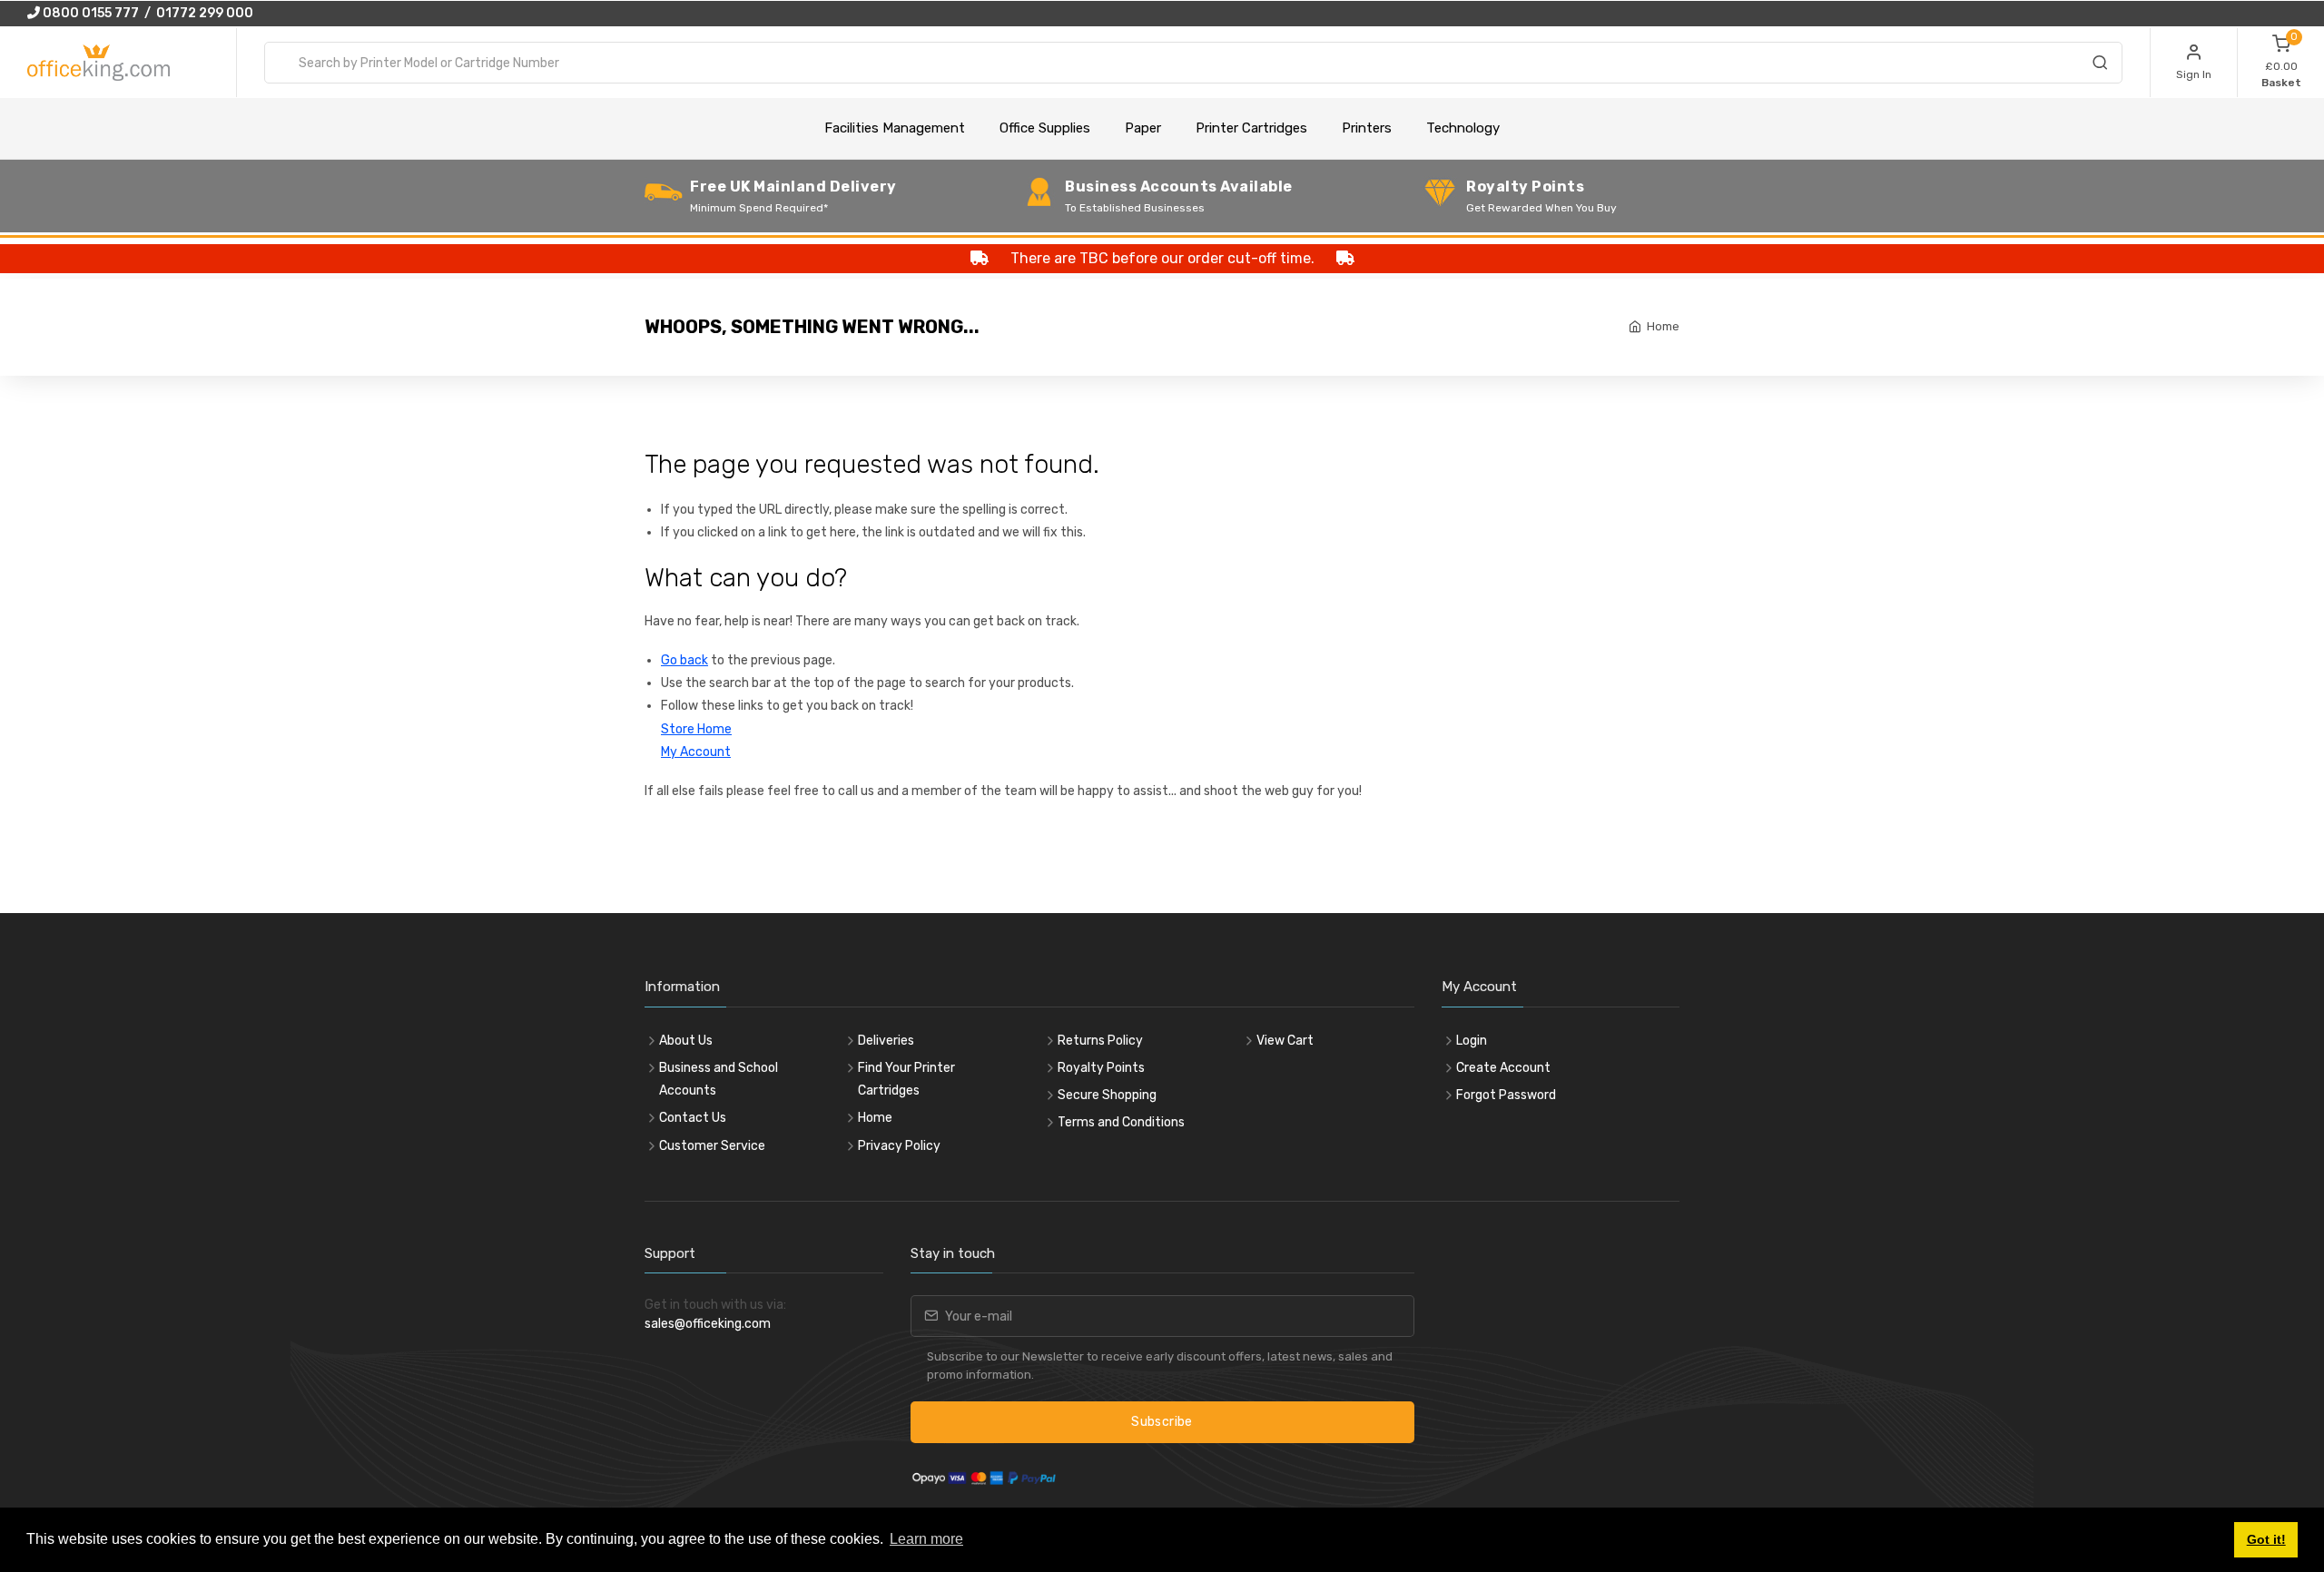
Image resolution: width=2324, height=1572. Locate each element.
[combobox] (1193, 63)
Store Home (696, 729)
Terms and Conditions (1121, 1122)
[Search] (2100, 65)
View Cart (1285, 1041)
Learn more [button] (926, 1539)
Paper (1143, 128)
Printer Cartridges (1251, 128)
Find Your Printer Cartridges (906, 1079)
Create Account (1503, 1068)
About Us (686, 1041)
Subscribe (1162, 1422)
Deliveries (886, 1041)
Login (1472, 1041)
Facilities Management (895, 128)
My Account (696, 752)
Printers (1367, 128)
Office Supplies (1045, 128)
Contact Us (693, 1118)
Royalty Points (1101, 1068)
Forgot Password (1506, 1095)
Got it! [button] (2266, 1539)
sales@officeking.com (708, 1324)
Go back (684, 660)
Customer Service (712, 1146)
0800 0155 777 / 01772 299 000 (147, 13)
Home (1663, 326)
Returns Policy (1100, 1041)
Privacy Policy (899, 1146)
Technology (1463, 128)
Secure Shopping (1107, 1095)
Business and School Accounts (719, 1079)
